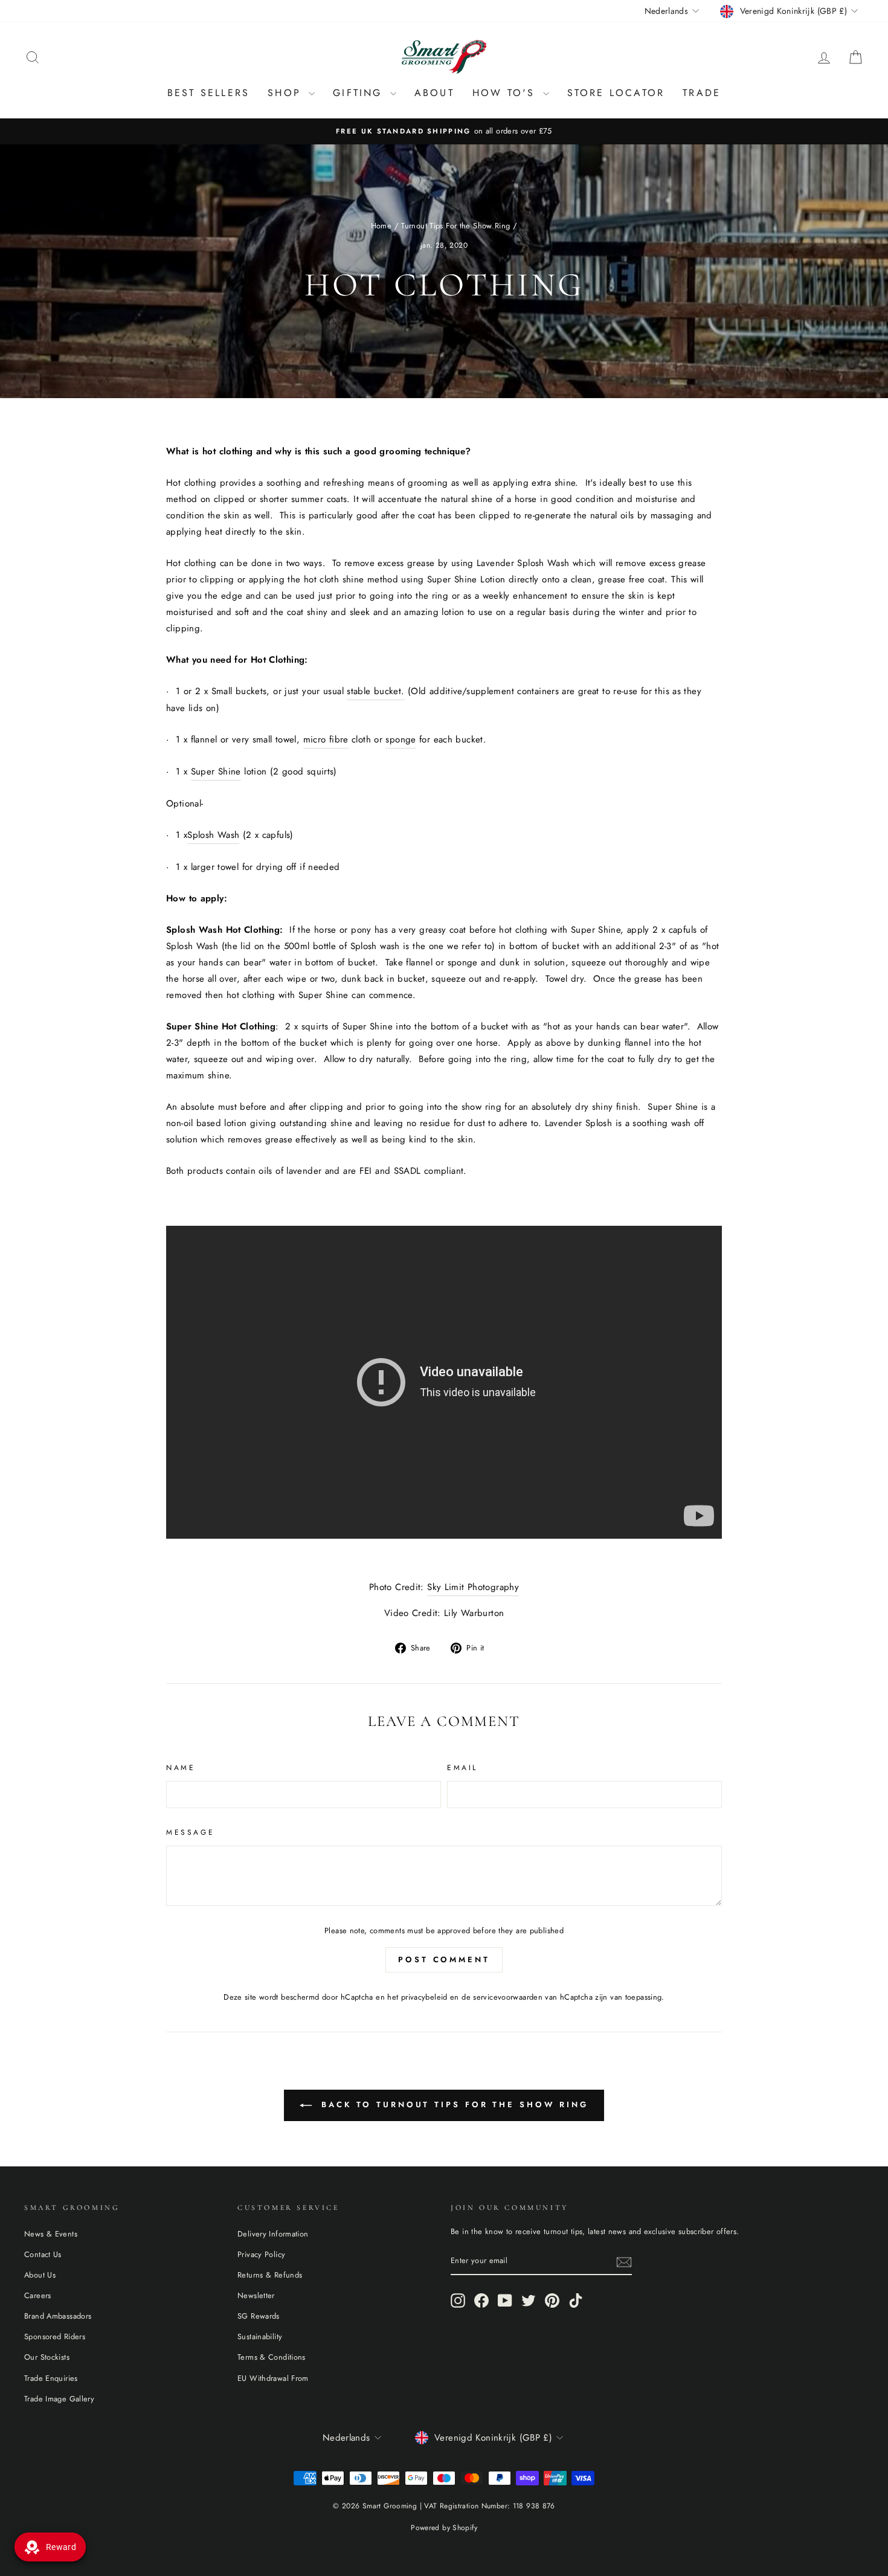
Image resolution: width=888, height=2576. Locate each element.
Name (181, 1768)
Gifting (360, 93)
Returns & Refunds (270, 2275)
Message (190, 1832)
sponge (401, 739)
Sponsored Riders (55, 2336)
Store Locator (616, 93)
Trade (702, 93)
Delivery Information (273, 2234)
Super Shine (216, 771)
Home (381, 226)
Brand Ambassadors (58, 2316)
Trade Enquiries (51, 2378)
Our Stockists (47, 2357)
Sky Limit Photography (473, 1587)
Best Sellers (208, 93)
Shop (287, 93)
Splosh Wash (213, 835)
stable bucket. (375, 691)
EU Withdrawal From (273, 2378)
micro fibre (326, 739)
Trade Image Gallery (59, 2399)
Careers (38, 2295)
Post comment (444, 1959)
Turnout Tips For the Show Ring (455, 226)
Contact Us (43, 2254)
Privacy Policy (261, 2254)
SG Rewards (259, 2316)
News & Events (51, 2234)
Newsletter (256, 2295)
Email (462, 1768)
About (434, 93)
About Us (40, 2275)
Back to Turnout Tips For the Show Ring (452, 2104)
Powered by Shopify (444, 2528)
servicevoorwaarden (508, 1997)
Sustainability (260, 2336)
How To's (506, 93)
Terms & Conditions (272, 2357)
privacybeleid (424, 1997)
